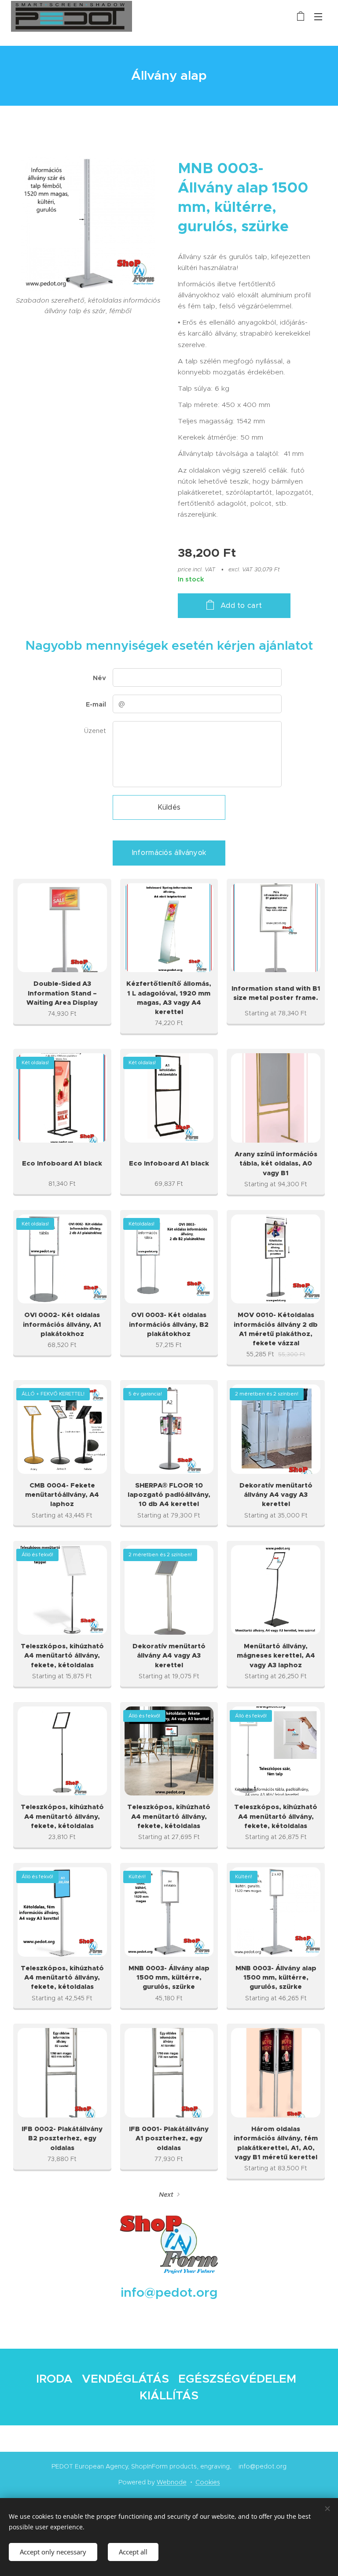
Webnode (172, 2482)
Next (166, 2195)
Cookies (208, 2482)
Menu (318, 16)
